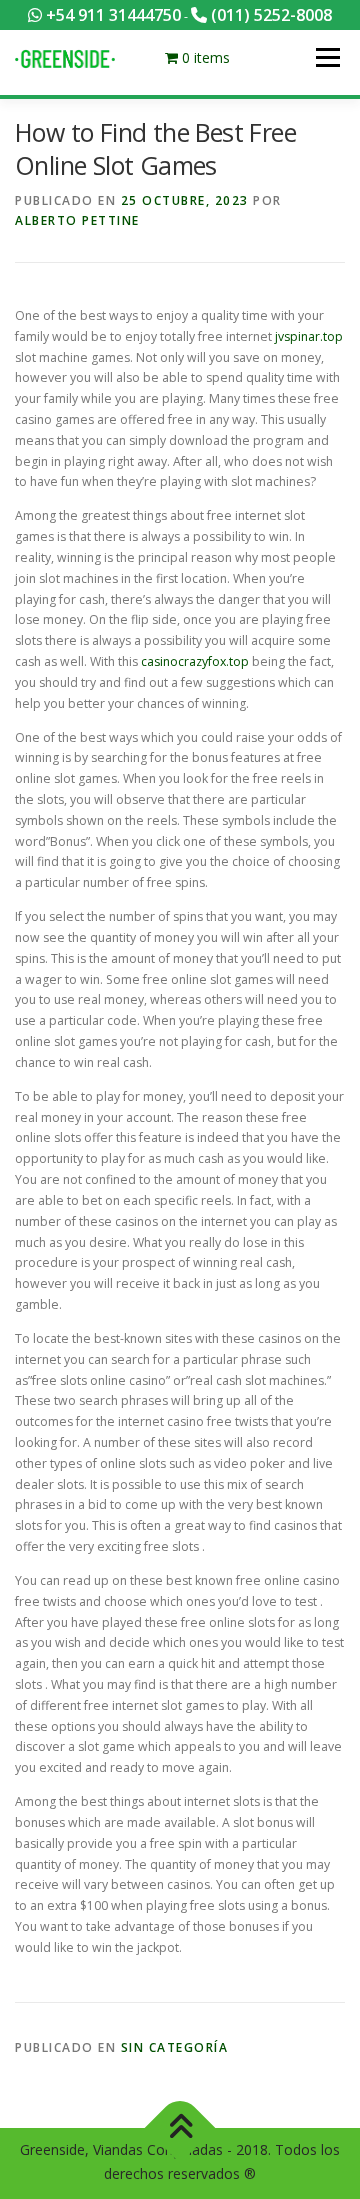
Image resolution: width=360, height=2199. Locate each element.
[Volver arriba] (180, 2128)
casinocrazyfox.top (195, 661)
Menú (326, 57)
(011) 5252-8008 (269, 15)
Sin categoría (175, 2047)
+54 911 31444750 (111, 15)
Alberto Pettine (77, 220)
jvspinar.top (309, 336)
